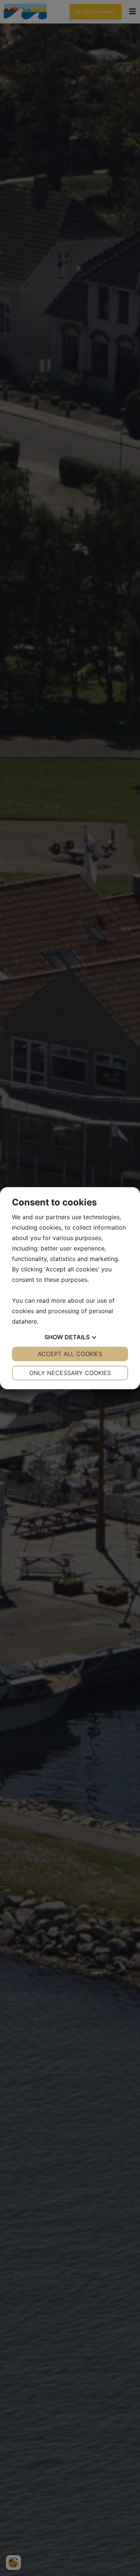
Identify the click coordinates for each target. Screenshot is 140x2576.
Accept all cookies (70, 1354)
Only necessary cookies (70, 1373)
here (31, 1321)
